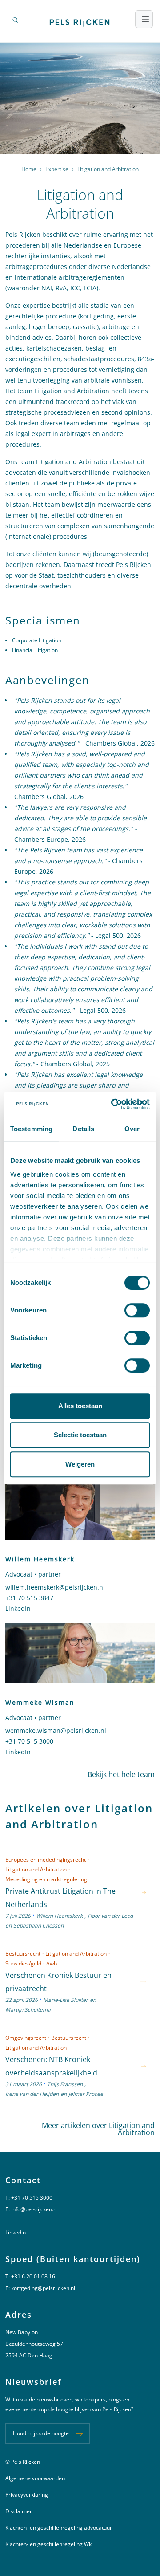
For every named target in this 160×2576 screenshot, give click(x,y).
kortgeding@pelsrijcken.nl (43, 2288)
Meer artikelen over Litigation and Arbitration (98, 2129)
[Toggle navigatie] (144, 19)
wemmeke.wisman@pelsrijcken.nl (56, 1730)
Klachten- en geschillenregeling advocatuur (59, 2528)
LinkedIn (18, 1608)
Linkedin (16, 2232)
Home (29, 169)
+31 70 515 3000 (29, 1741)
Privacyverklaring (27, 2495)
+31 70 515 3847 (29, 1598)
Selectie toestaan (80, 1435)
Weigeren (80, 1464)
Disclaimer (19, 2511)
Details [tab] (83, 1129)
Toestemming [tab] (31, 1129)
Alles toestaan (80, 1406)
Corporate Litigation (37, 640)
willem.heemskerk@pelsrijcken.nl (55, 1587)
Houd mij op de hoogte (41, 2433)
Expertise (57, 169)
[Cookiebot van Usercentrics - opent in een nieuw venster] (113, 1104)
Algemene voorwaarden (35, 2478)
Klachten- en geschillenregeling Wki (49, 2544)
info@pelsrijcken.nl (34, 2209)
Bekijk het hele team (121, 1774)
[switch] (137, 1310)
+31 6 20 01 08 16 (33, 2276)
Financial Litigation (35, 650)
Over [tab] (132, 1129)
